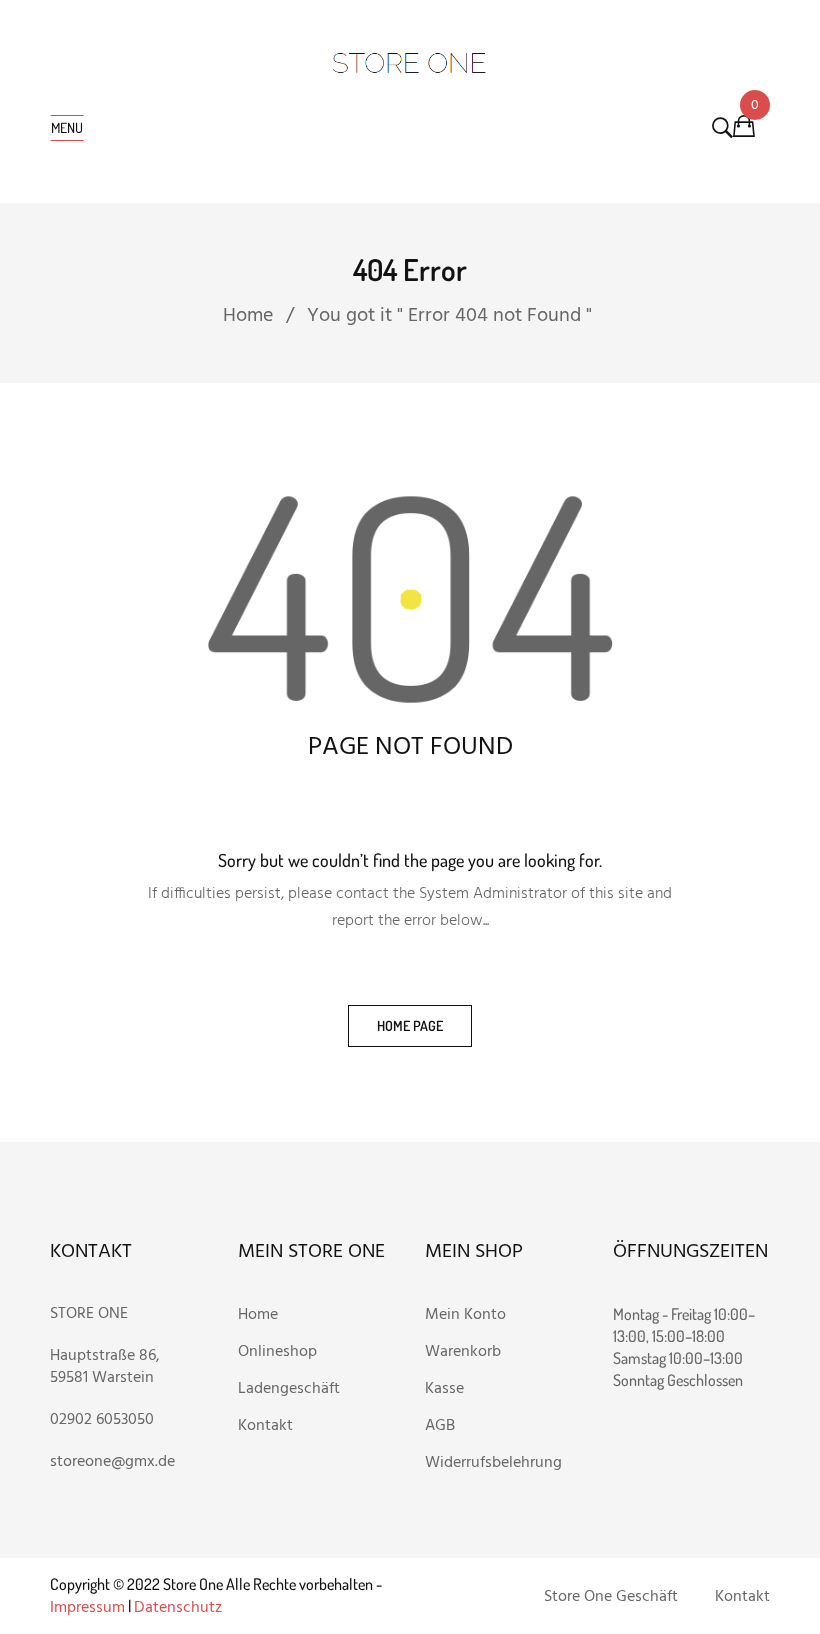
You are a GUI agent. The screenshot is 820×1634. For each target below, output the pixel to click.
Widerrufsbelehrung (493, 1463)
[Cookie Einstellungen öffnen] (44, 1610)
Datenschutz (178, 1608)
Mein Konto (465, 1315)
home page (410, 1025)
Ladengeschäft (289, 1389)
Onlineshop (279, 1352)
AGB (440, 1426)
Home (248, 316)
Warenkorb (465, 1352)
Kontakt (265, 1426)
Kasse (444, 1389)
